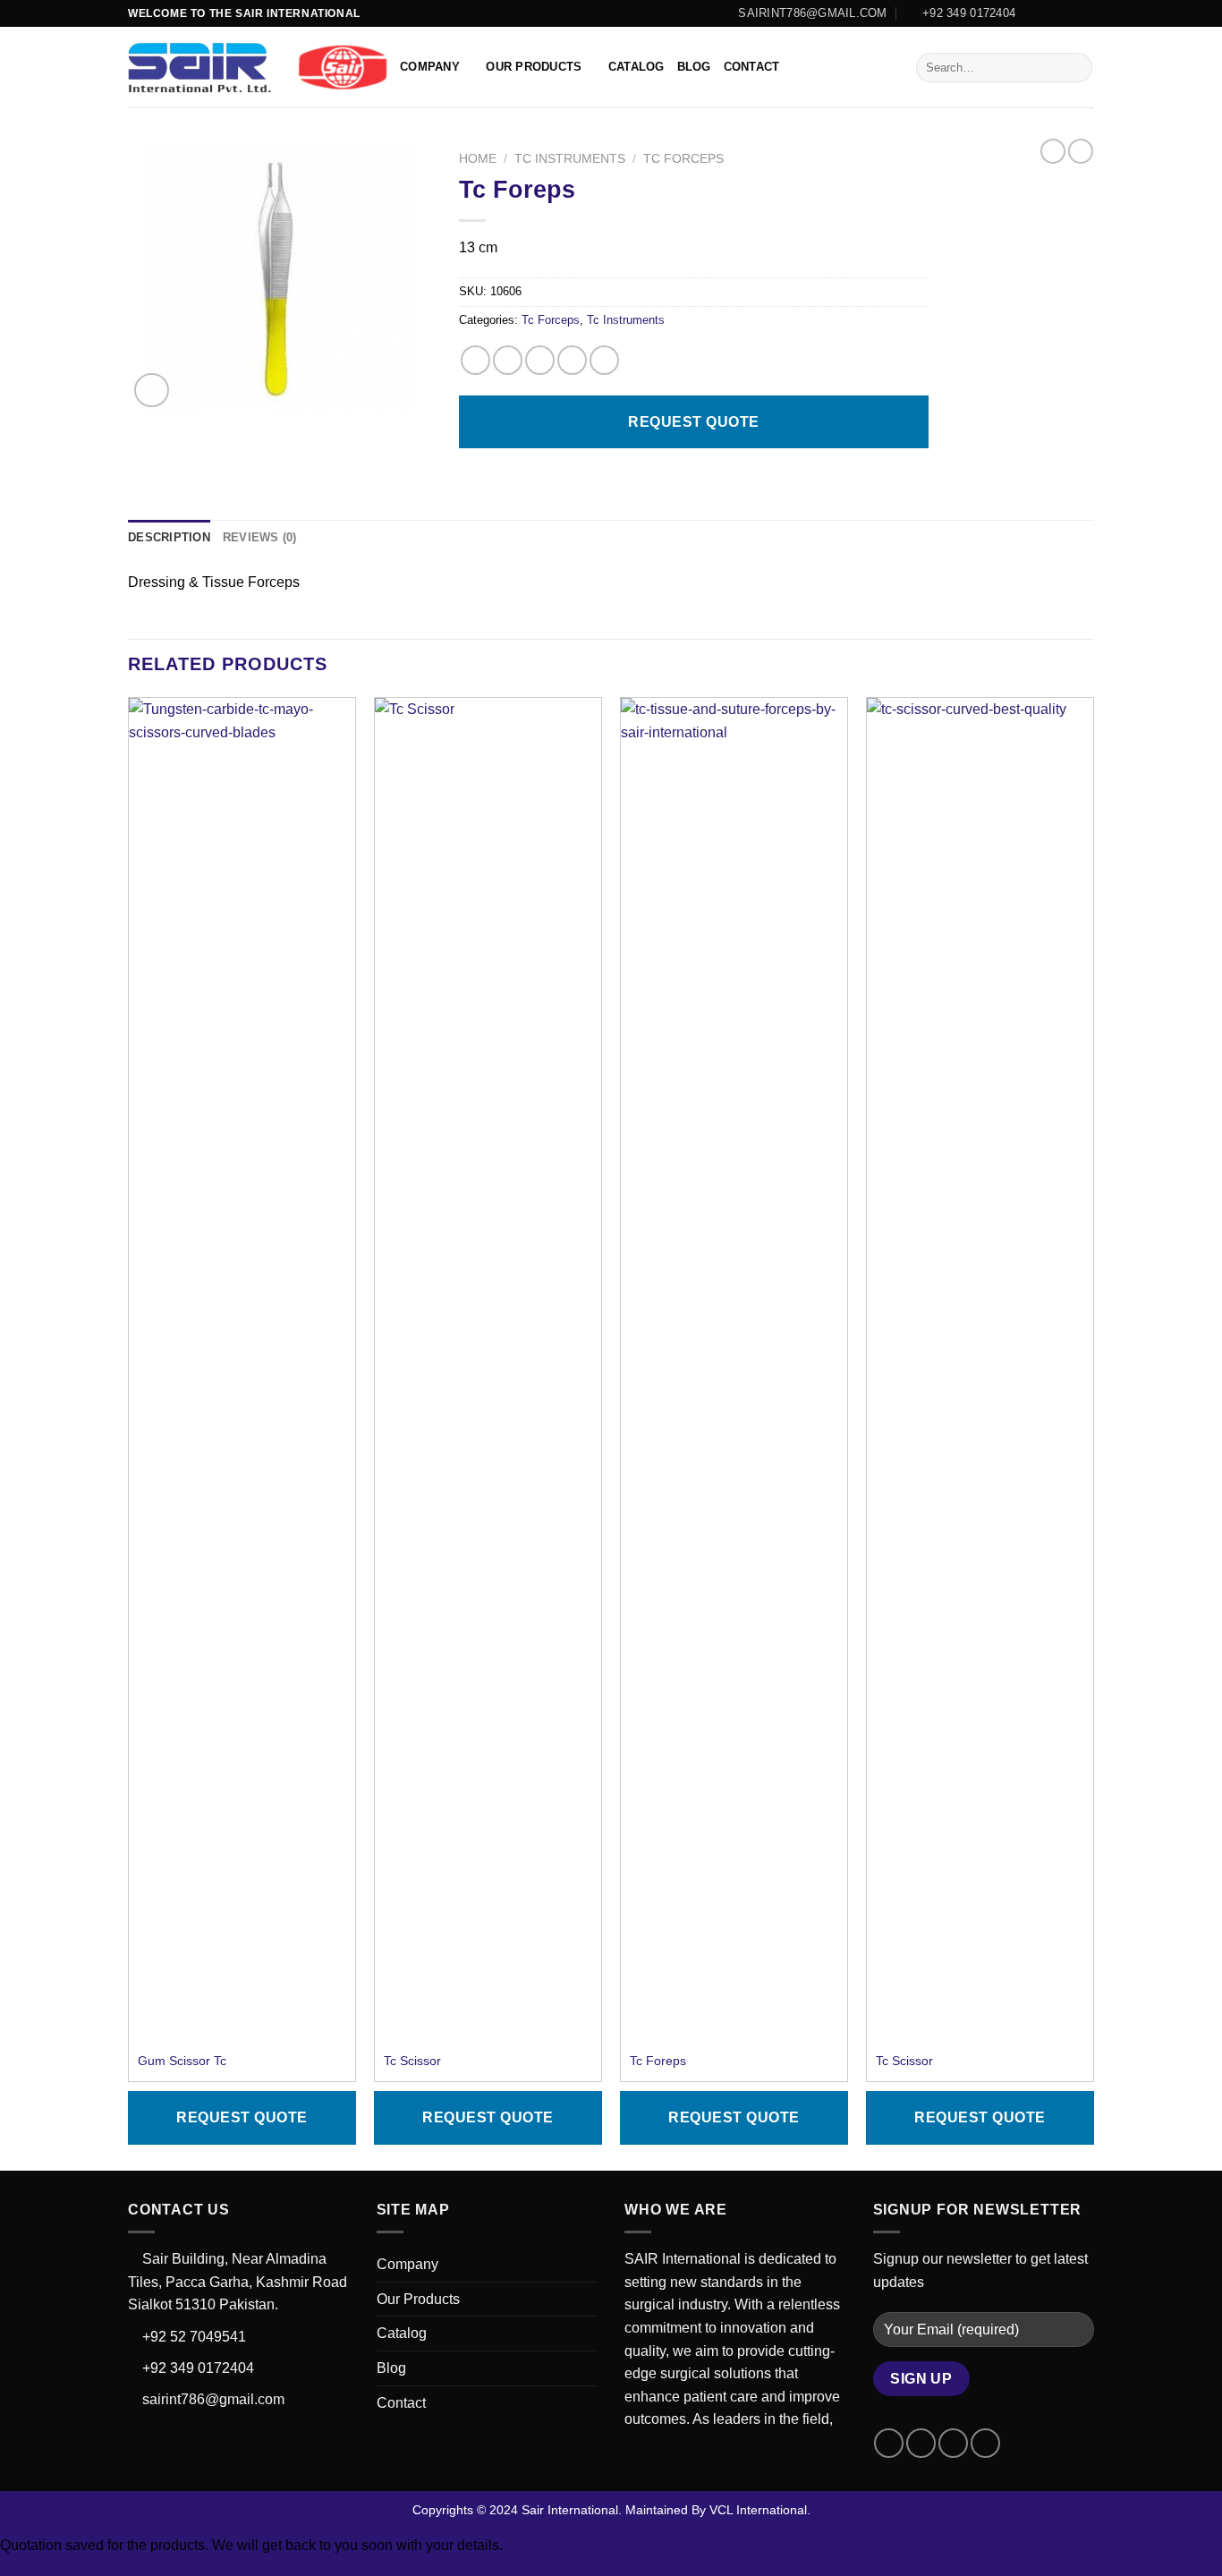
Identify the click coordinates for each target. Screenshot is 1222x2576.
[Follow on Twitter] (1068, 13)
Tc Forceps (683, 159)
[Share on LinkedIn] (604, 360)
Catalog (636, 67)
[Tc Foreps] (734, 1369)
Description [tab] (169, 537)
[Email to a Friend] (540, 360)
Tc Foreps (658, 2061)
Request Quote (693, 422)
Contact (752, 67)
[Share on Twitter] (508, 360)
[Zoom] (152, 391)
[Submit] (1076, 68)
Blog (694, 67)
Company (430, 67)
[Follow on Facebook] (1034, 13)
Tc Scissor (412, 2061)
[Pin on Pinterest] (572, 360)
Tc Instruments (570, 159)
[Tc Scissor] (488, 1369)
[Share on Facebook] (475, 360)
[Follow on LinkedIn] (1085, 13)
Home (478, 159)
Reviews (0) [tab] (260, 537)
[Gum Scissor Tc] (242, 1369)
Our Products (534, 67)
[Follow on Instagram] (1051, 13)
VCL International (758, 2510)
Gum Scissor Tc (182, 2061)
